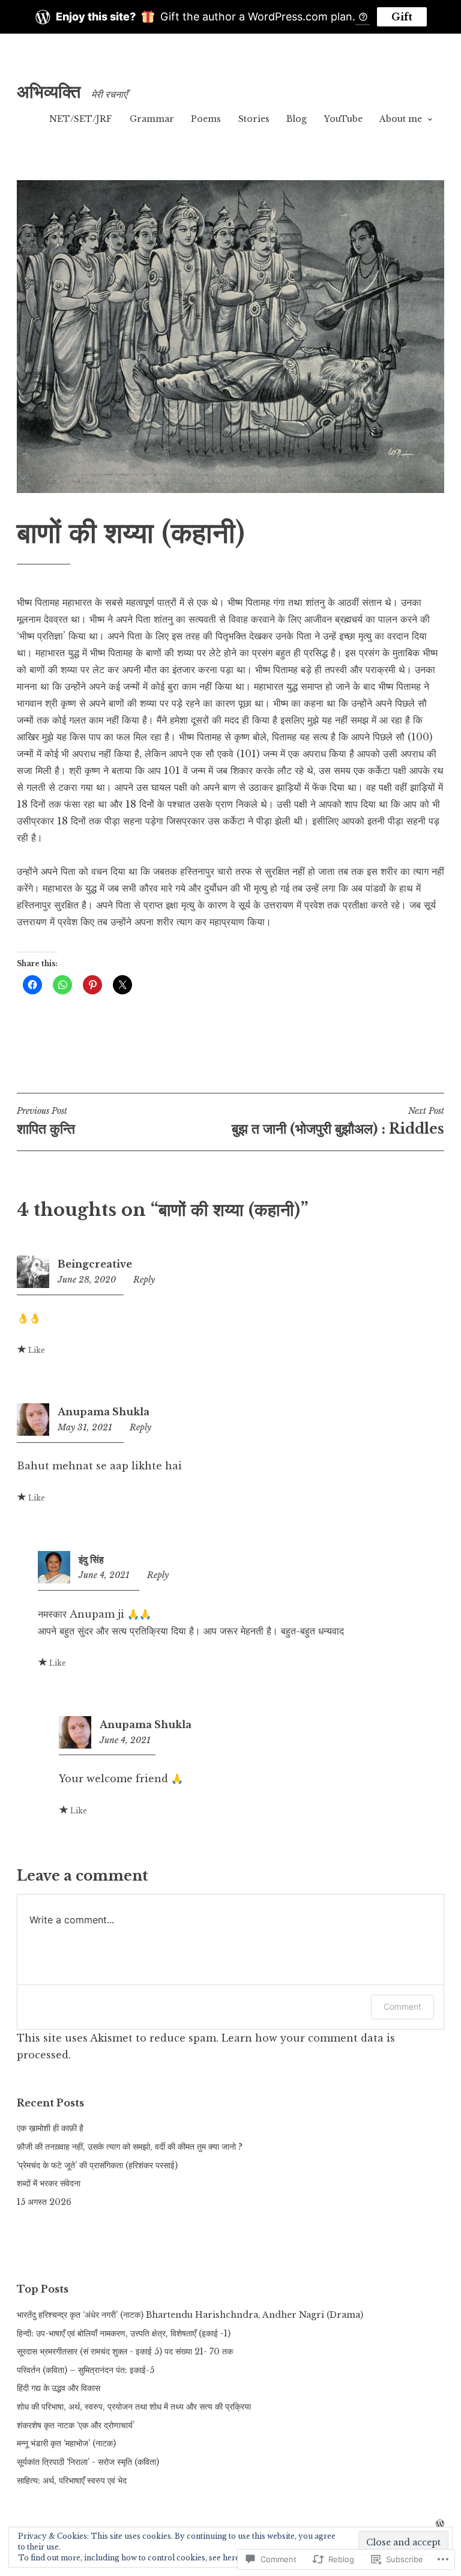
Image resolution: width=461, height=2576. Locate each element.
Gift (402, 17)
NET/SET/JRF (81, 119)
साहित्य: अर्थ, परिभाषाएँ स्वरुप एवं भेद (72, 2481)
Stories (254, 119)
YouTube (343, 119)
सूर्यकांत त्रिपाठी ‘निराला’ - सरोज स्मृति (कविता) (88, 2462)
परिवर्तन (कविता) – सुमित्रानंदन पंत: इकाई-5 (86, 2370)
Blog (297, 119)
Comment (402, 2006)
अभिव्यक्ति (49, 92)
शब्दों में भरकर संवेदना (49, 2183)
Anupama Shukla (104, 1412)
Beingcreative (95, 1264)
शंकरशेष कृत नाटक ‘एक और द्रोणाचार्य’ (76, 2425)
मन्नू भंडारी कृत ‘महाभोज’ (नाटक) (66, 2443)
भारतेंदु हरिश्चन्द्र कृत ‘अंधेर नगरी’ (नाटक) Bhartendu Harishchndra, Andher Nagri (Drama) (190, 2315)
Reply (144, 1280)
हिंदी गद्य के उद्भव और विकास (59, 2388)
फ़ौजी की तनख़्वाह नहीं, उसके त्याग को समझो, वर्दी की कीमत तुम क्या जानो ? (130, 2147)
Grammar (152, 119)
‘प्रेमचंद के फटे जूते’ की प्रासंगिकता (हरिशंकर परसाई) (97, 2165)
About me (401, 119)
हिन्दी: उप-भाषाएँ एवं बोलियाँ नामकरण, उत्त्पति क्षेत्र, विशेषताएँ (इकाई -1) (124, 2333)
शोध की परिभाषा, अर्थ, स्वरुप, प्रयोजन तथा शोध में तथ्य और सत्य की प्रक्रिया (134, 2407)
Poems (206, 119)
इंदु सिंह (91, 1559)
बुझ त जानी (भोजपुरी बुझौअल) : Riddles (338, 1121)
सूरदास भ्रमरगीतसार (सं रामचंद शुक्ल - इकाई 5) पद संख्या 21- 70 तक (125, 2351)
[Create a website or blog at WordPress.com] (440, 2524)
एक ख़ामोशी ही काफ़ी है (50, 2128)
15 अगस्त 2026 (44, 2202)
